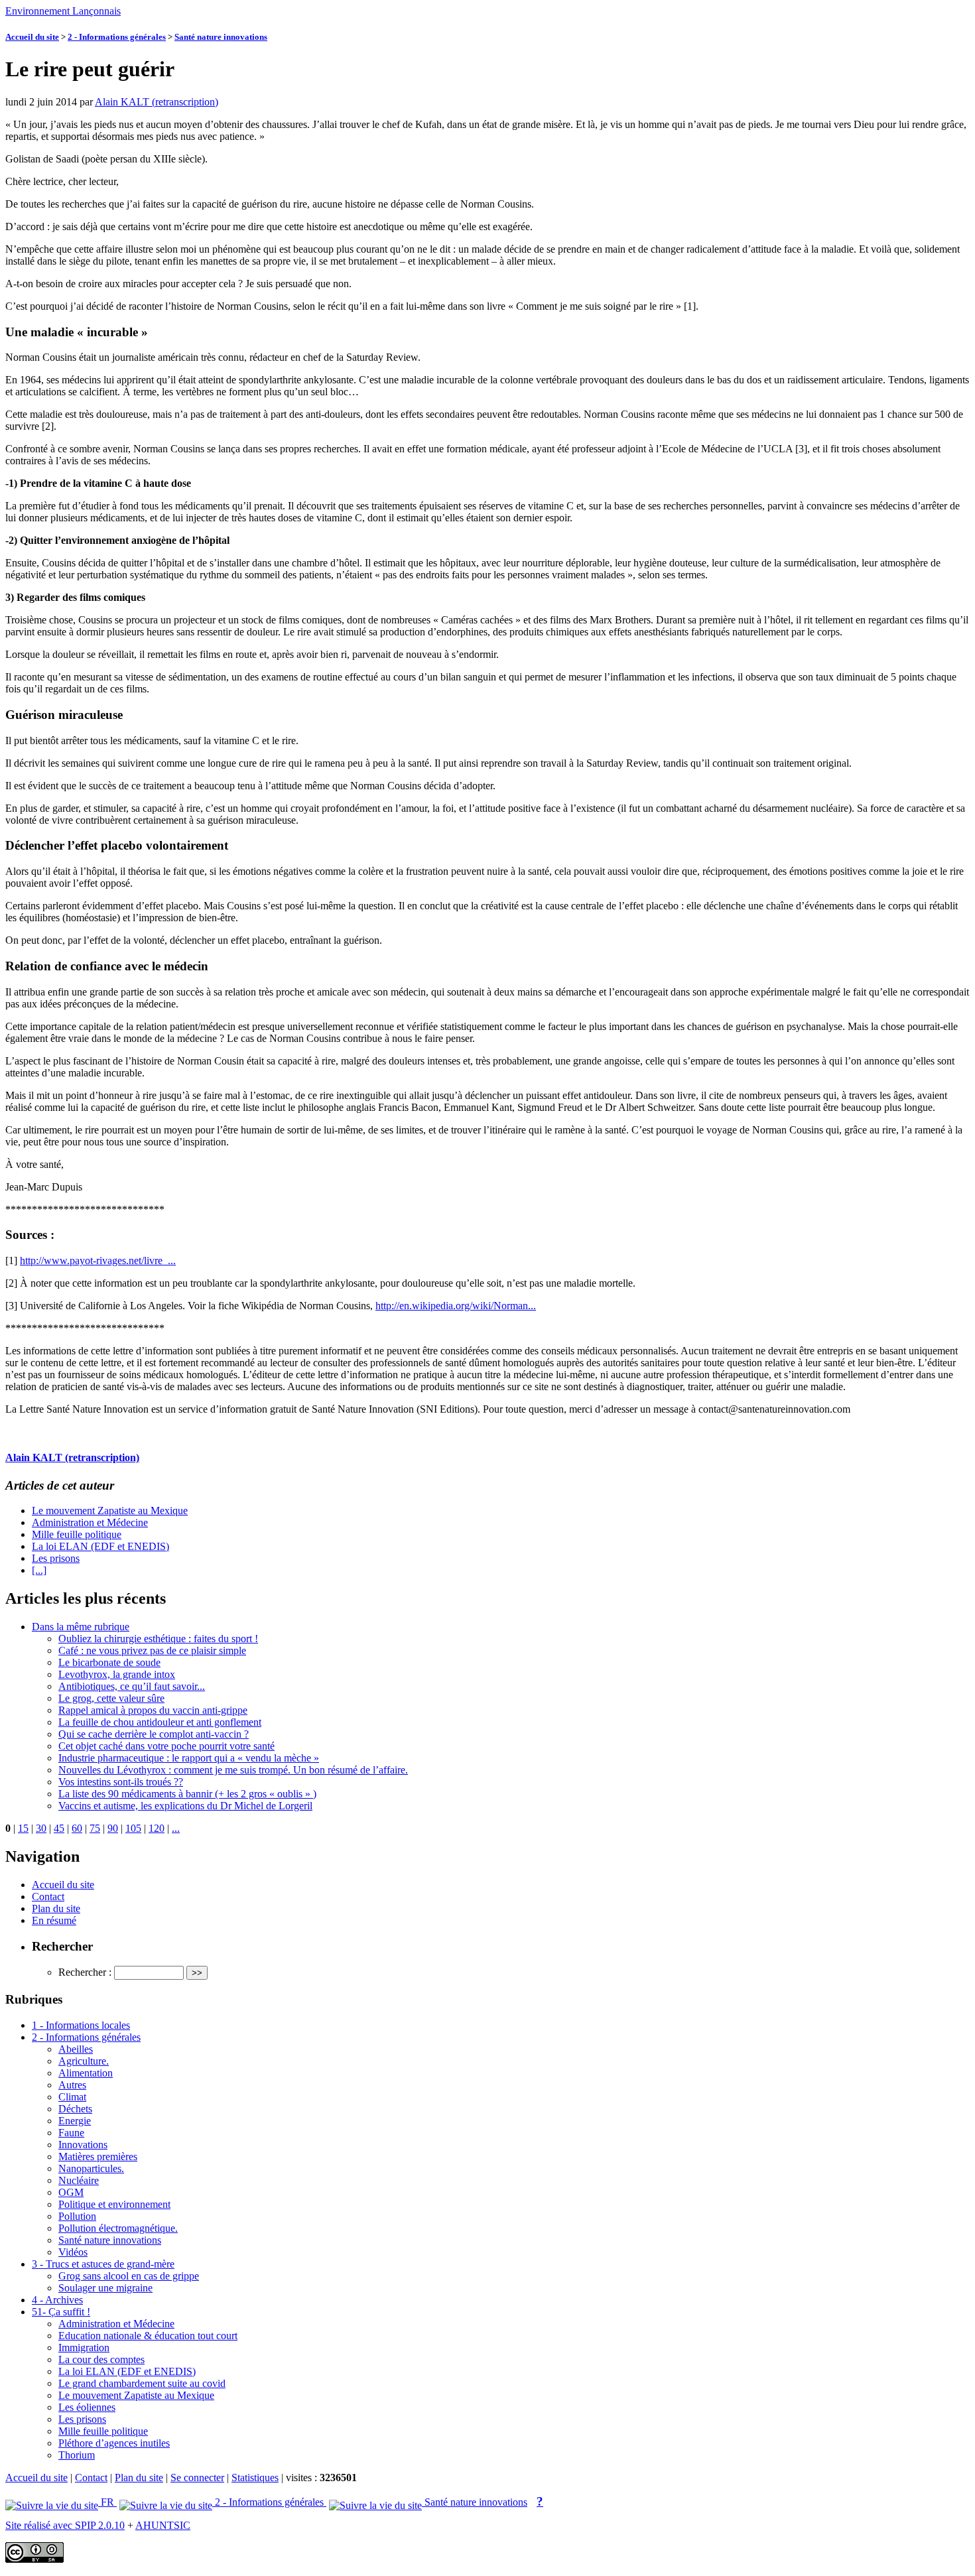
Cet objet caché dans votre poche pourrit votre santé (166, 1746)
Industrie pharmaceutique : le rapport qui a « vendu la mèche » (189, 1758)
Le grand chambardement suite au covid (142, 2383)
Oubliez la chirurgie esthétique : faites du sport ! (158, 1639)
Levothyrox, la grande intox (117, 1674)
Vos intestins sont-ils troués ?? (121, 1782)
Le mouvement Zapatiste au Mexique (110, 1511)
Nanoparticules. (91, 2168)
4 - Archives (57, 2300)
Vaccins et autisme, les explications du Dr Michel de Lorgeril (185, 1806)
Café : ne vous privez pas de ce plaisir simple (152, 1650)
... (176, 1828)
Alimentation (86, 2073)
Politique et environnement (114, 2204)
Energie (75, 2121)
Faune (71, 2133)
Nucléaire (79, 2180)
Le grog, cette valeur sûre (111, 1698)
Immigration (84, 2348)
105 (133, 1828)
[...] (39, 1570)
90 (113, 1828)
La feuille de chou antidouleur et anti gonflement (160, 1722)
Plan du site (56, 1908)
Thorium (77, 2455)
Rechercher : (85, 1972)
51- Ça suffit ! (61, 2312)
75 (95, 1828)
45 (59, 1828)
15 (23, 1828)
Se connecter (197, 2478)
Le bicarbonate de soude (109, 1662)
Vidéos (73, 2252)
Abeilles (76, 2049)
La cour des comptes (101, 2359)
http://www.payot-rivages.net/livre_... (98, 1260)
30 (41, 1828)
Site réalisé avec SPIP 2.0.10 (65, 2525)
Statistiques (255, 2478)
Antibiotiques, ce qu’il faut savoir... (132, 1686)
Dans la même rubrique (81, 1627)
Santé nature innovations (221, 37)
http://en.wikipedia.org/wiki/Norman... (456, 1306)
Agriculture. (84, 2061)
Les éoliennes (87, 2407)
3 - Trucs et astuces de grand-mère (103, 2264)
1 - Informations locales (81, 2025)
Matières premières (98, 2157)
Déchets (75, 2109)
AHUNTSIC (163, 2525)
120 (157, 1828)
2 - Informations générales (117, 37)
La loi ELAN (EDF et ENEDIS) (100, 1546)
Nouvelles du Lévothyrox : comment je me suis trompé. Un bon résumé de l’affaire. (233, 1770)
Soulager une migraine (105, 2288)
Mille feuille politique (77, 1534)
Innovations (83, 2145)
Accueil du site (32, 37)
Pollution (77, 2216)
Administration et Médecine (90, 1522)
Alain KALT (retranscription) (157, 102)
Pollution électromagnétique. (118, 2228)
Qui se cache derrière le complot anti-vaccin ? (154, 1734)
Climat (72, 2097)
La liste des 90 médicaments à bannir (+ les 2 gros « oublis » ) (187, 1794)
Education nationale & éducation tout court (148, 2336)
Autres (72, 2085)
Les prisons (56, 1558)
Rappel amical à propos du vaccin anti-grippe (153, 1710)
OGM (71, 2192)
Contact (48, 1897)
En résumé (54, 1920)
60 (77, 1828)
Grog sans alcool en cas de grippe (129, 2276)
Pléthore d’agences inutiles (114, 2443)
